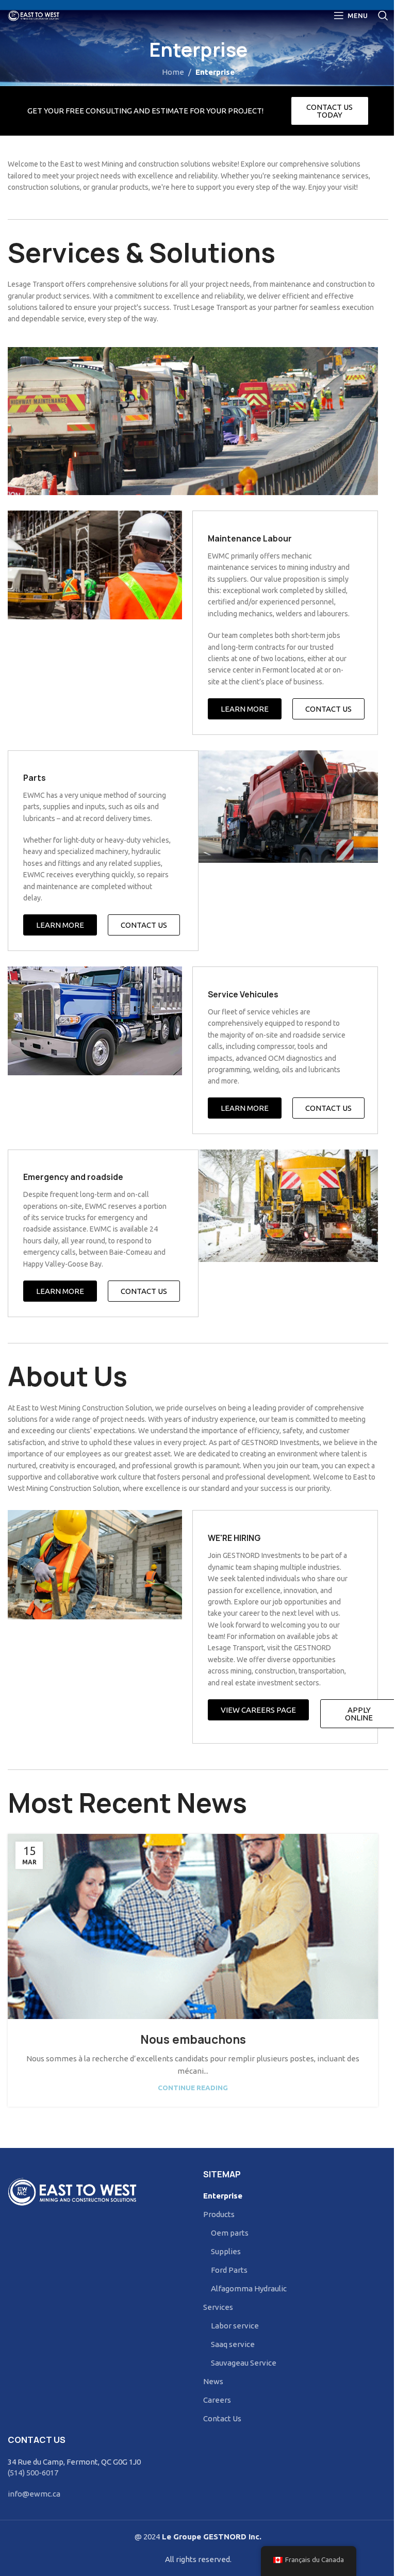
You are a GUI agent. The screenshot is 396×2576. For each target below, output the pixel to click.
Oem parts (230, 2233)
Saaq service (233, 2344)
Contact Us (222, 2418)
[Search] (383, 15)
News (213, 2381)
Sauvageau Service (244, 2363)
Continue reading (193, 2088)
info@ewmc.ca (34, 2494)
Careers (217, 2400)
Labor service (235, 2326)
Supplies (226, 2251)
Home (173, 72)
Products (219, 2214)
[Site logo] (34, 15)
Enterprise (223, 2196)
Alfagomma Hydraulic (249, 2288)
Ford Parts (229, 2270)
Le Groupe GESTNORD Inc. (211, 2537)
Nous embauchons (193, 2040)
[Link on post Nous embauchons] (193, 1926)
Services (218, 2307)
